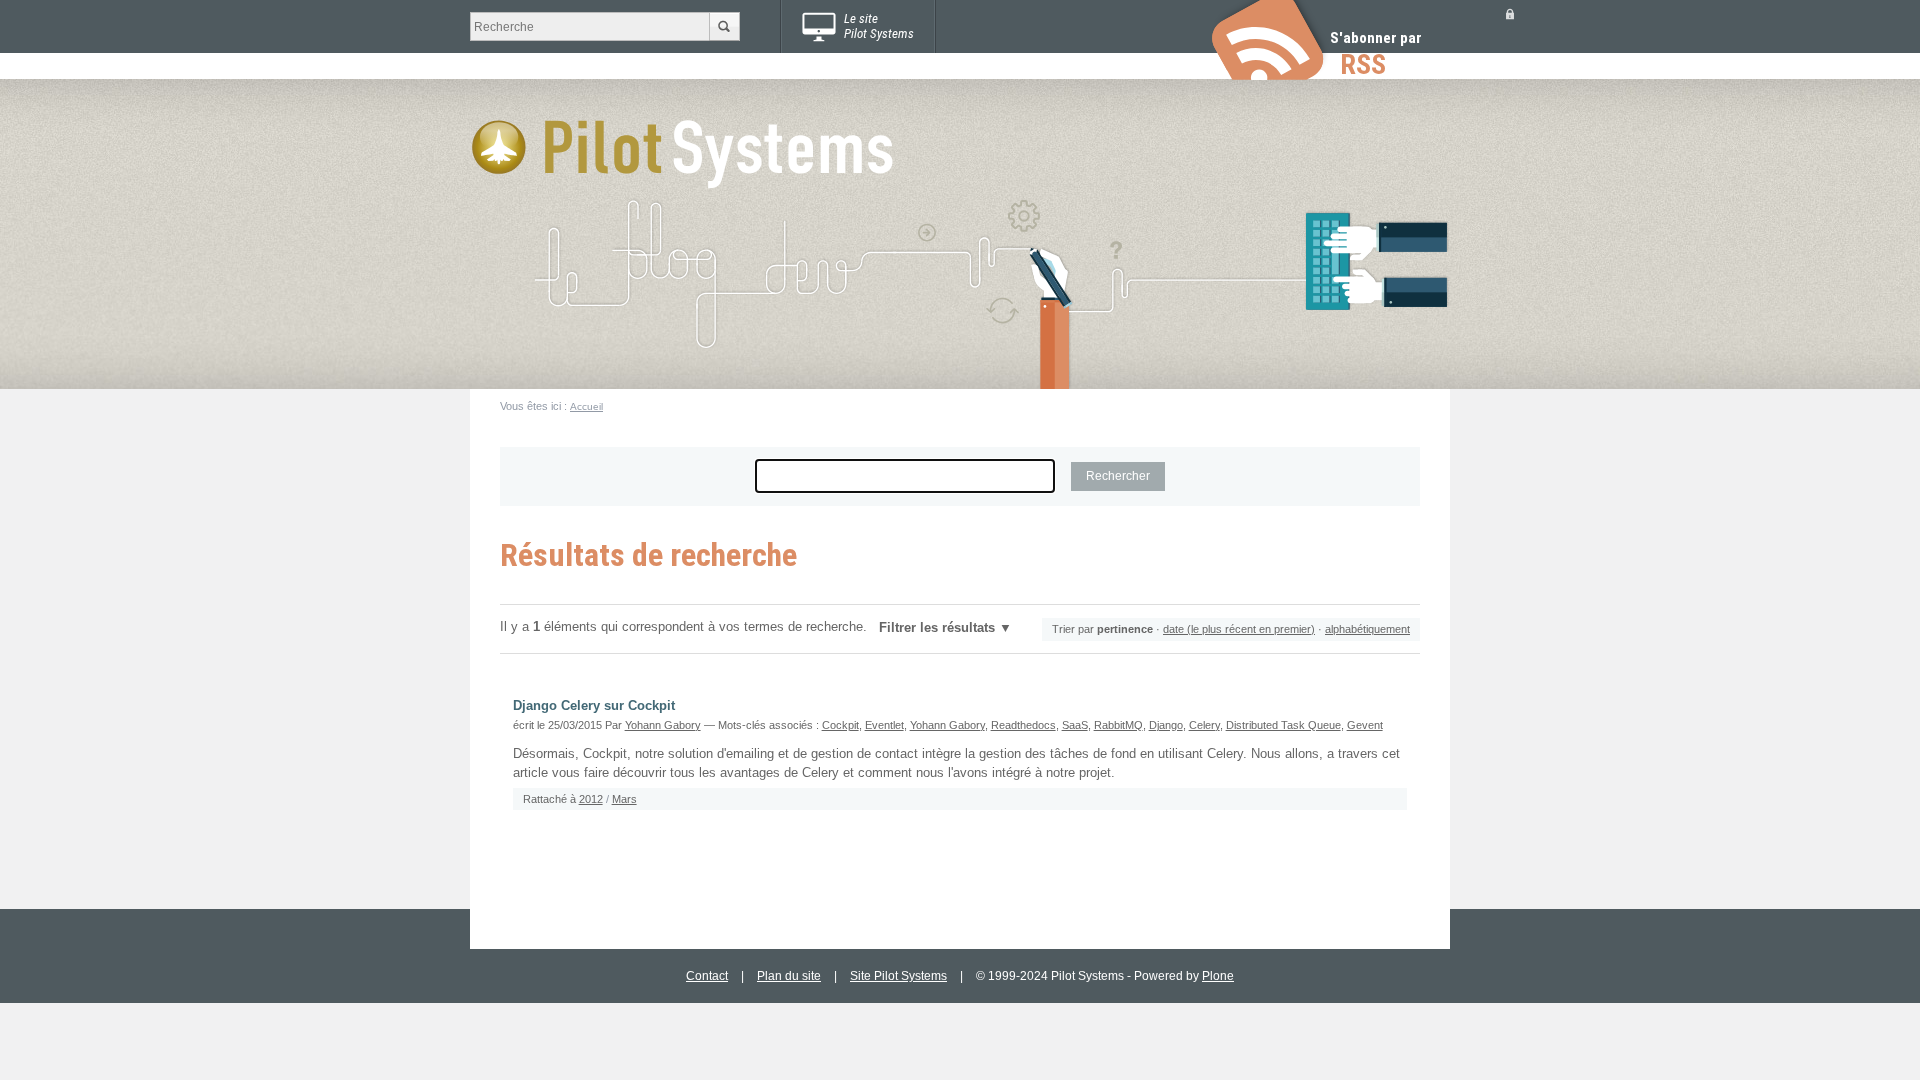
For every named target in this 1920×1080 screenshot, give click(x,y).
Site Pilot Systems (898, 976)
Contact (707, 976)
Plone (1218, 976)
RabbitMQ (1118, 725)
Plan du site (789, 976)
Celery (1204, 725)
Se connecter (1510, 13)
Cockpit (840, 725)
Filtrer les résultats (937, 628)
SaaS (1075, 725)
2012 (591, 799)
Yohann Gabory (663, 725)
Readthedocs (1023, 725)
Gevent (1365, 725)
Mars (624, 799)
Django (1166, 725)
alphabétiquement (1367, 629)
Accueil (586, 406)
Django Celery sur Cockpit (594, 706)
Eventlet (884, 725)
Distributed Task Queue (1283, 725)
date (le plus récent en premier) (1239, 629)
